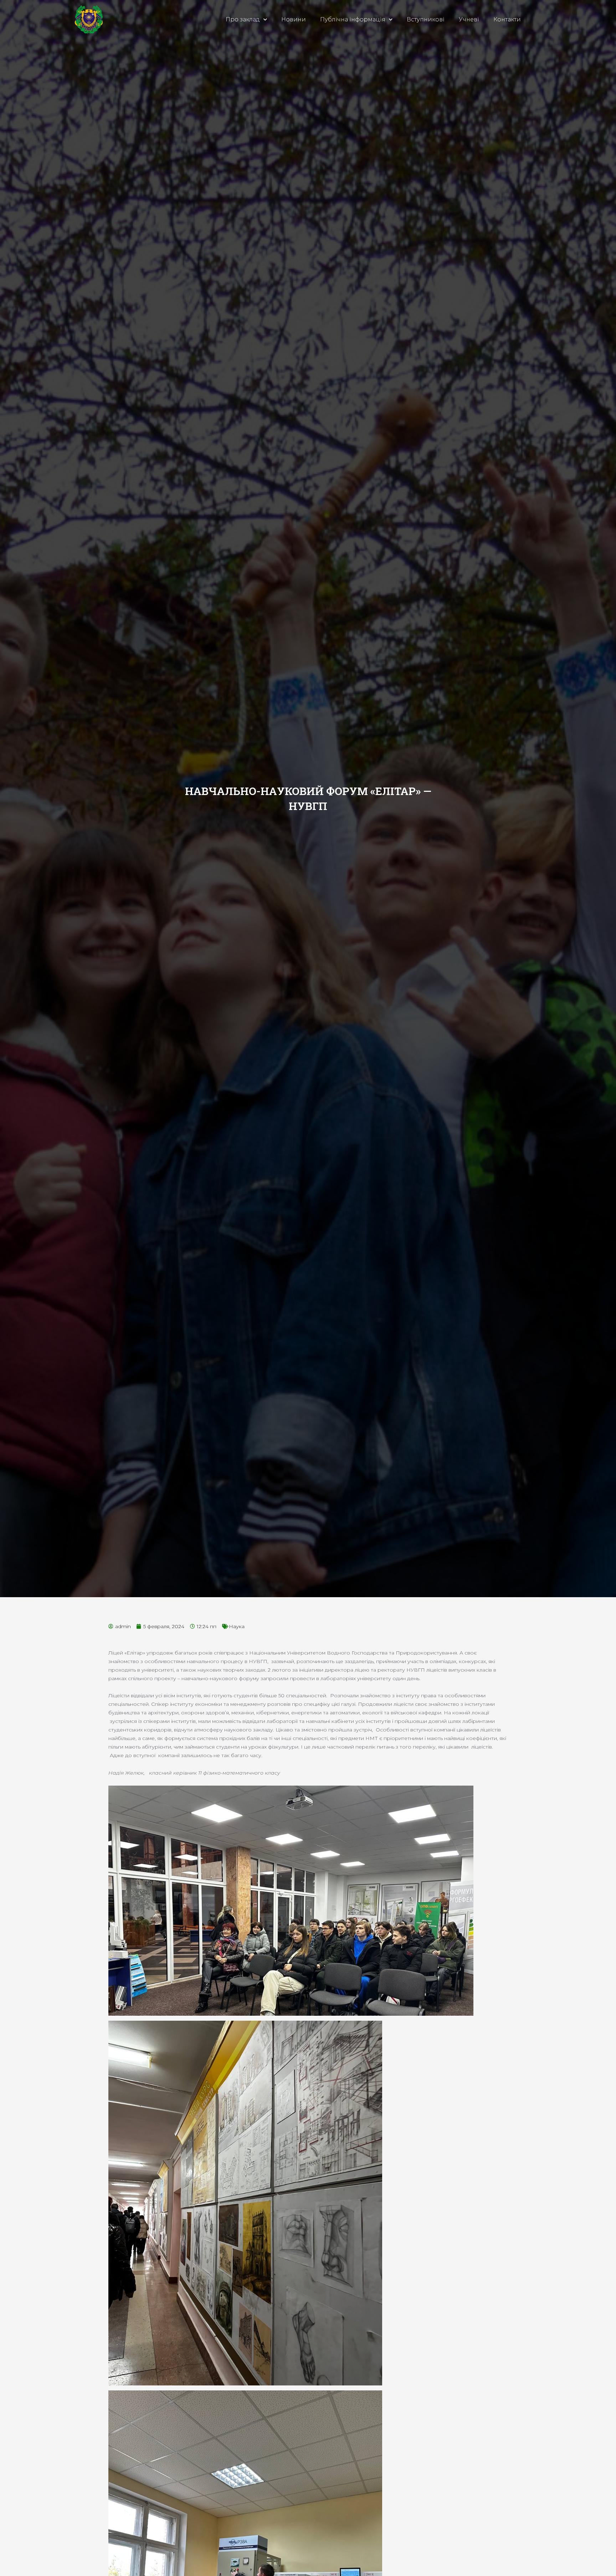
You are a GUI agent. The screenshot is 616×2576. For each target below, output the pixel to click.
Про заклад (243, 19)
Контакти (507, 19)
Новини (294, 19)
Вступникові (426, 19)
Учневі (469, 19)
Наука (237, 1626)
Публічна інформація (353, 19)
